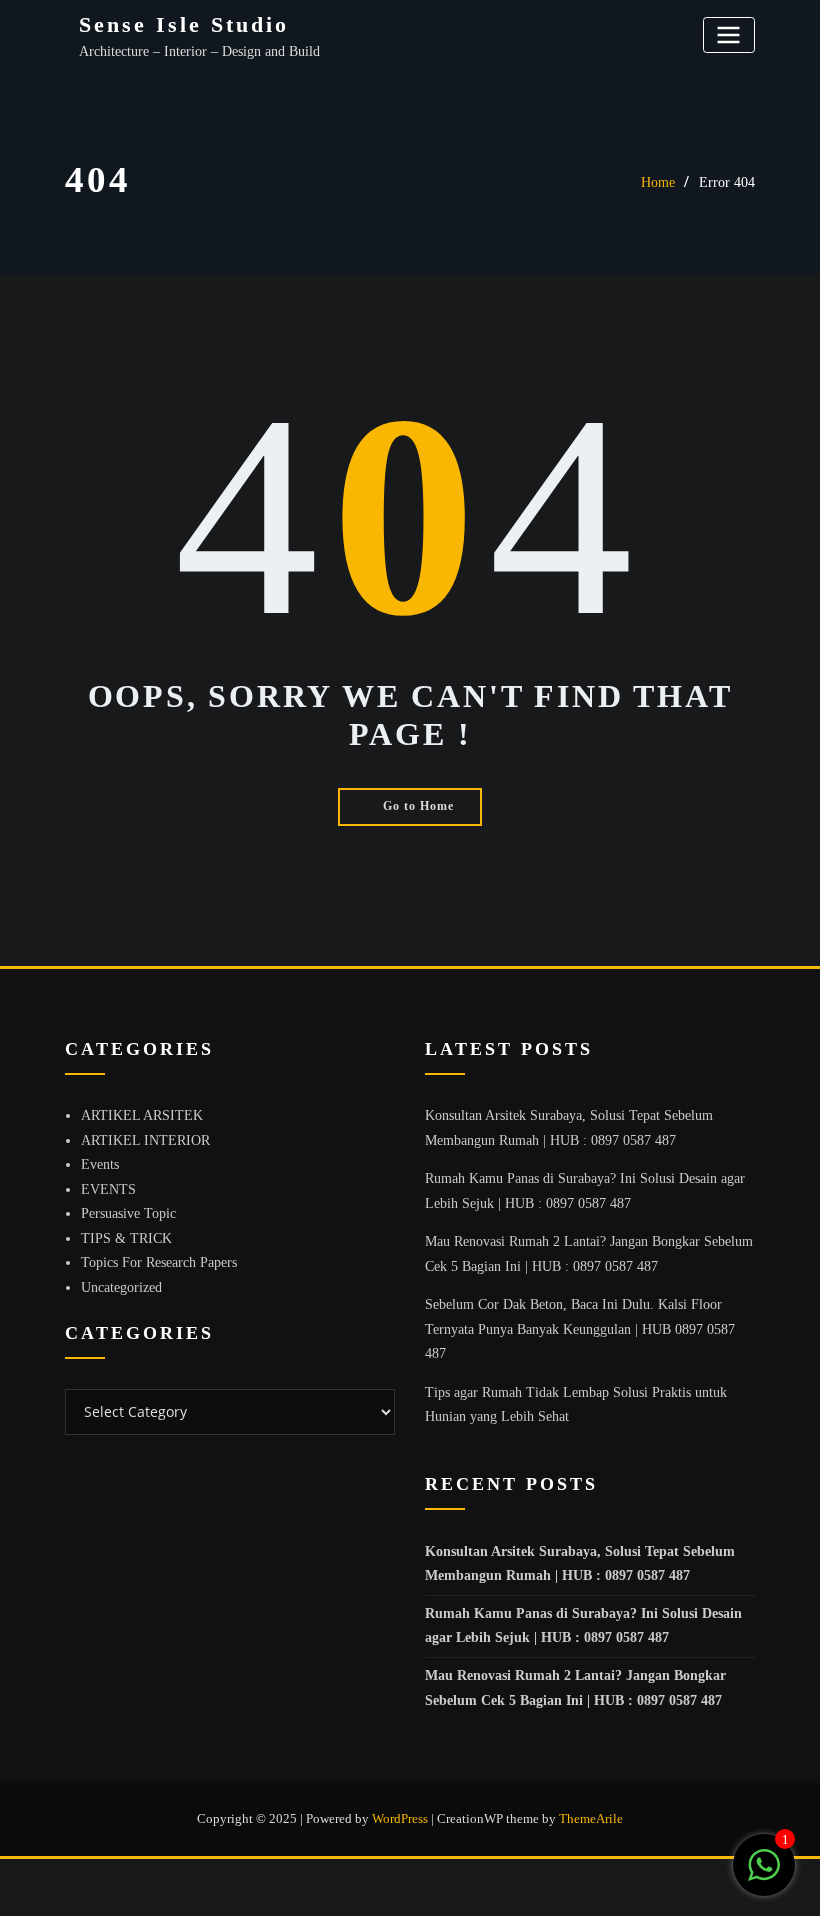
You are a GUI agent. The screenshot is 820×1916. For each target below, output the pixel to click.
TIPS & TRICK (126, 1238)
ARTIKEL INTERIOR (145, 1140)
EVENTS (108, 1189)
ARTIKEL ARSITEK (142, 1115)
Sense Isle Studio (184, 24)
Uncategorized (121, 1287)
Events (100, 1164)
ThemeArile (591, 1818)
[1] (764, 1876)
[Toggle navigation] (729, 34)
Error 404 (727, 182)
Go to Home (418, 806)
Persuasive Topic (128, 1213)
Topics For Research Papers (159, 1262)
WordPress (400, 1818)
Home (658, 182)
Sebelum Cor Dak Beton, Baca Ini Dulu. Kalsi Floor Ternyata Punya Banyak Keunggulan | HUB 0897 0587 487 (580, 1329)
